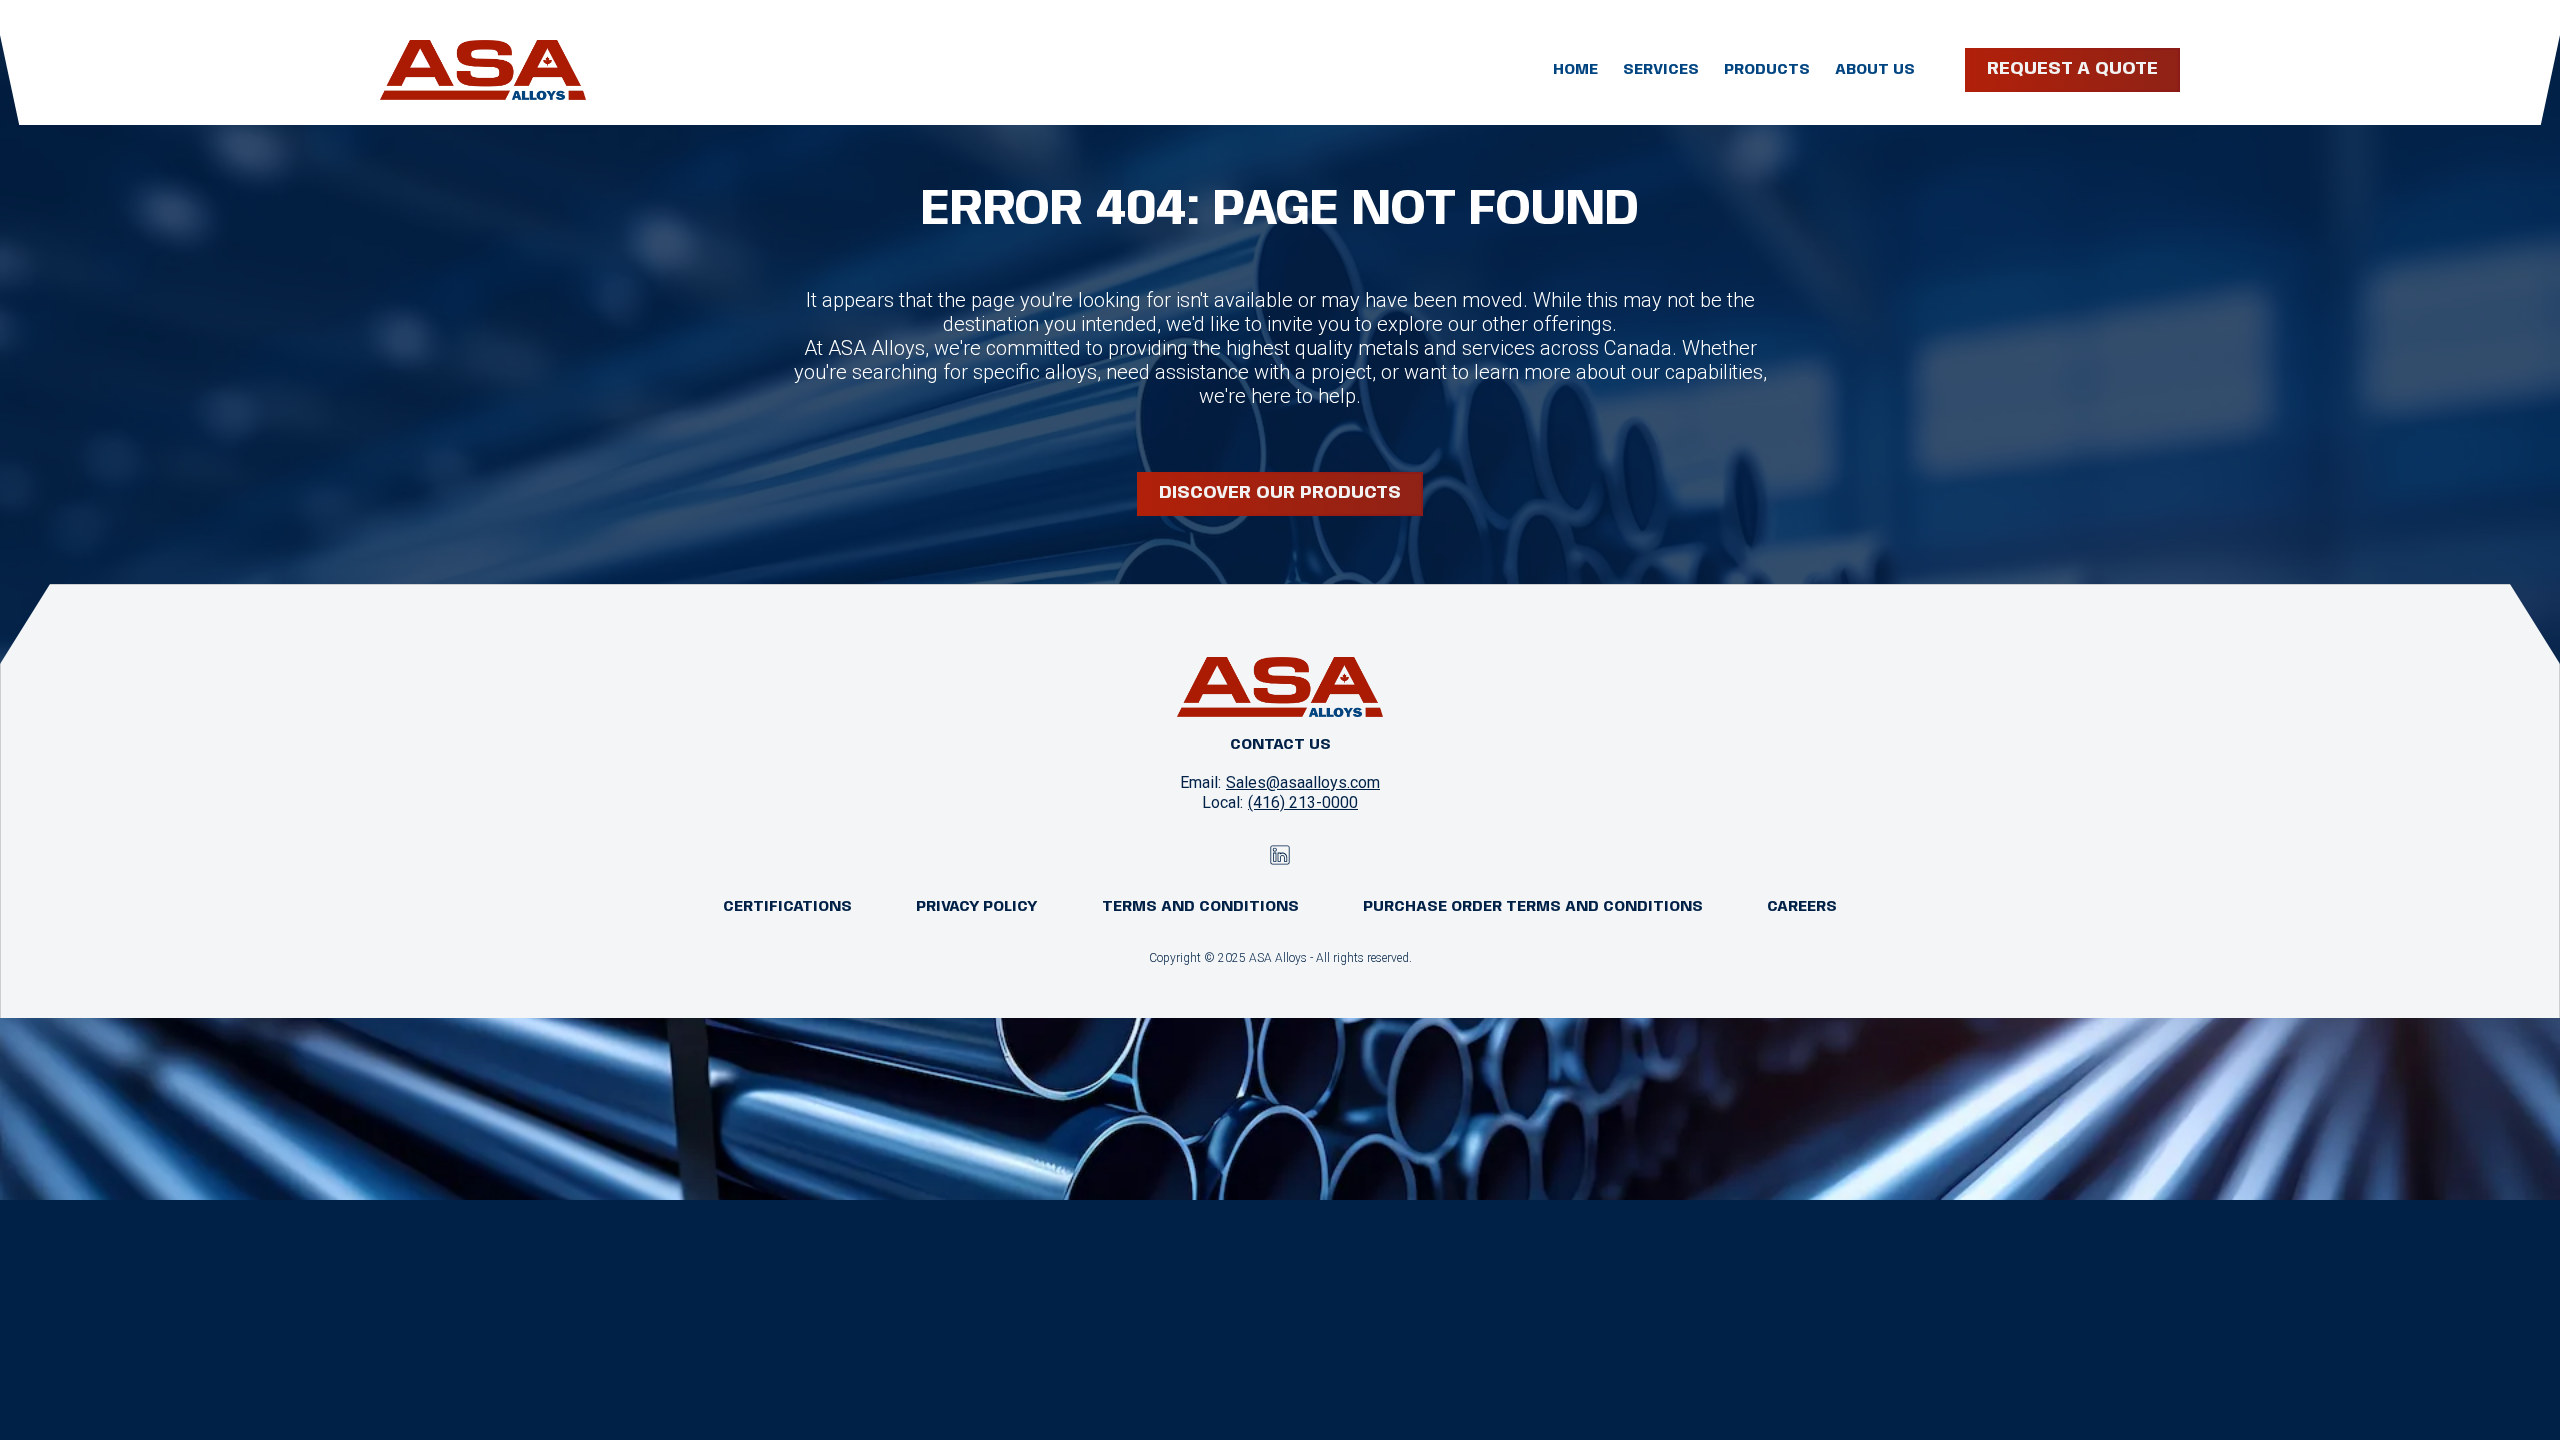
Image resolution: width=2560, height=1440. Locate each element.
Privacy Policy (977, 907)
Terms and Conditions (1200, 907)
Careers (1802, 907)
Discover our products (1280, 493)
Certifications (787, 907)
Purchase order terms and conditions (1533, 907)
